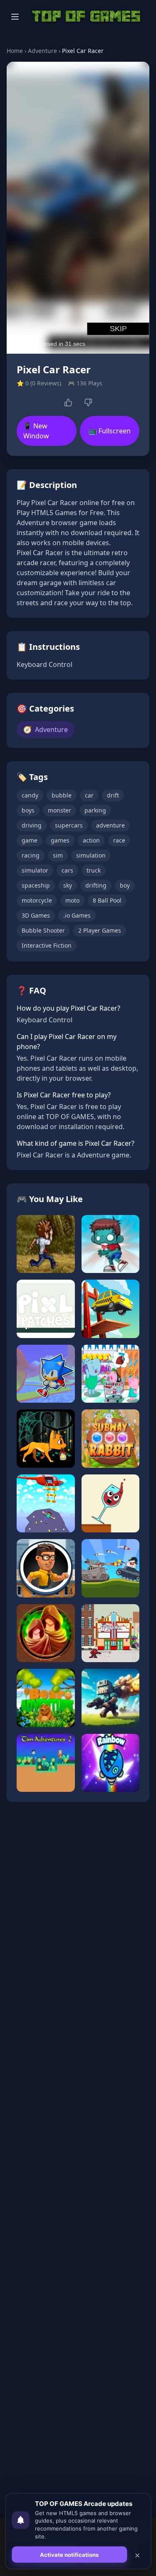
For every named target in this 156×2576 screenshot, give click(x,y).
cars (67, 870)
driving (32, 825)
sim (58, 855)
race (119, 840)
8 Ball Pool (107, 900)
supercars (69, 825)
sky (68, 885)
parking (95, 810)
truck (94, 870)
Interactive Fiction (47, 945)
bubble (62, 795)
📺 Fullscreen (110, 431)
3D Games (36, 915)
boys (28, 810)
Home (15, 51)
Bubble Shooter (43, 930)
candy (30, 795)
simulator (35, 870)
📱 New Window (36, 431)
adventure (110, 825)
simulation (91, 855)
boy (125, 885)
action (91, 840)
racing (31, 855)
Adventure (42, 51)
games (60, 840)
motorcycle (37, 900)
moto (72, 900)
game (30, 840)
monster (59, 810)
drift (113, 795)
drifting (96, 885)
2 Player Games (100, 930)
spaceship (36, 885)
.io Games (77, 915)
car (89, 795)
